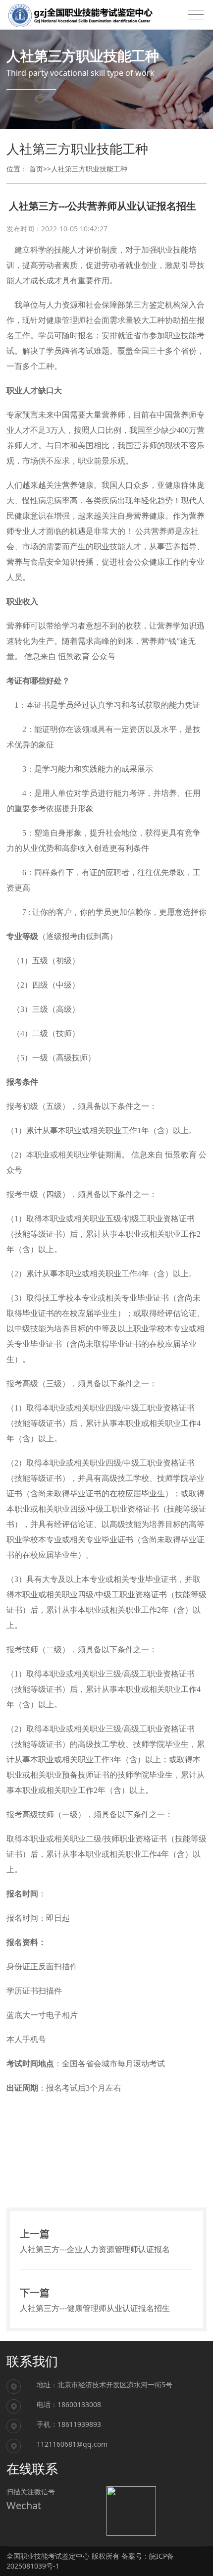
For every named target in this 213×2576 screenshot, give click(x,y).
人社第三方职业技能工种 (89, 169)
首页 (36, 169)
